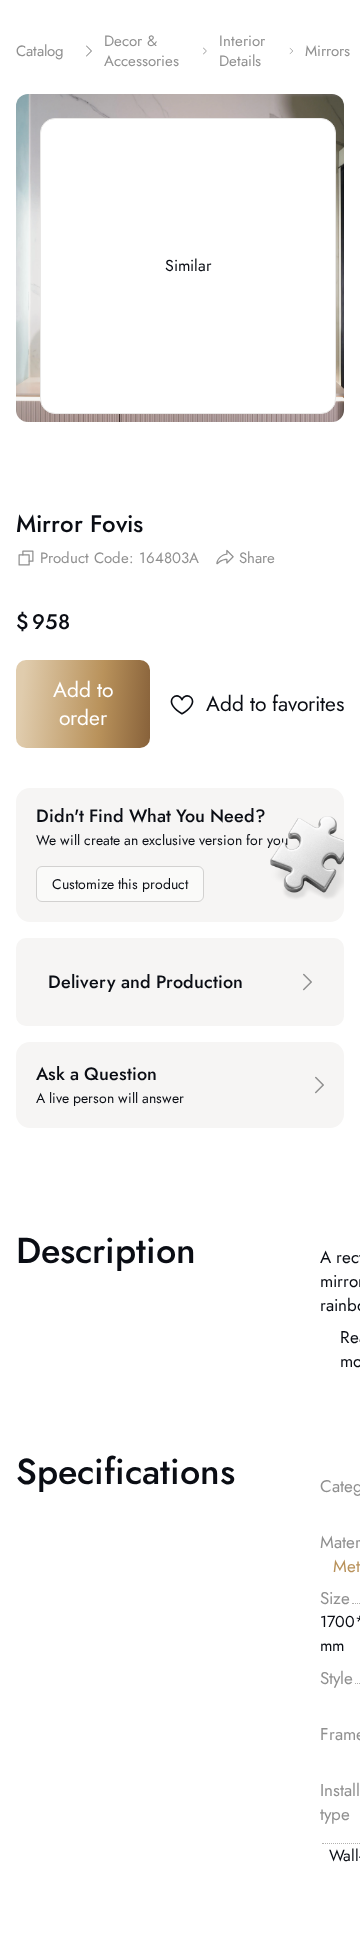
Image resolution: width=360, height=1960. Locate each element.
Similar (188, 265)
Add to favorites (275, 704)
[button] (180, 982)
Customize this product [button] (120, 884)
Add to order (83, 704)
